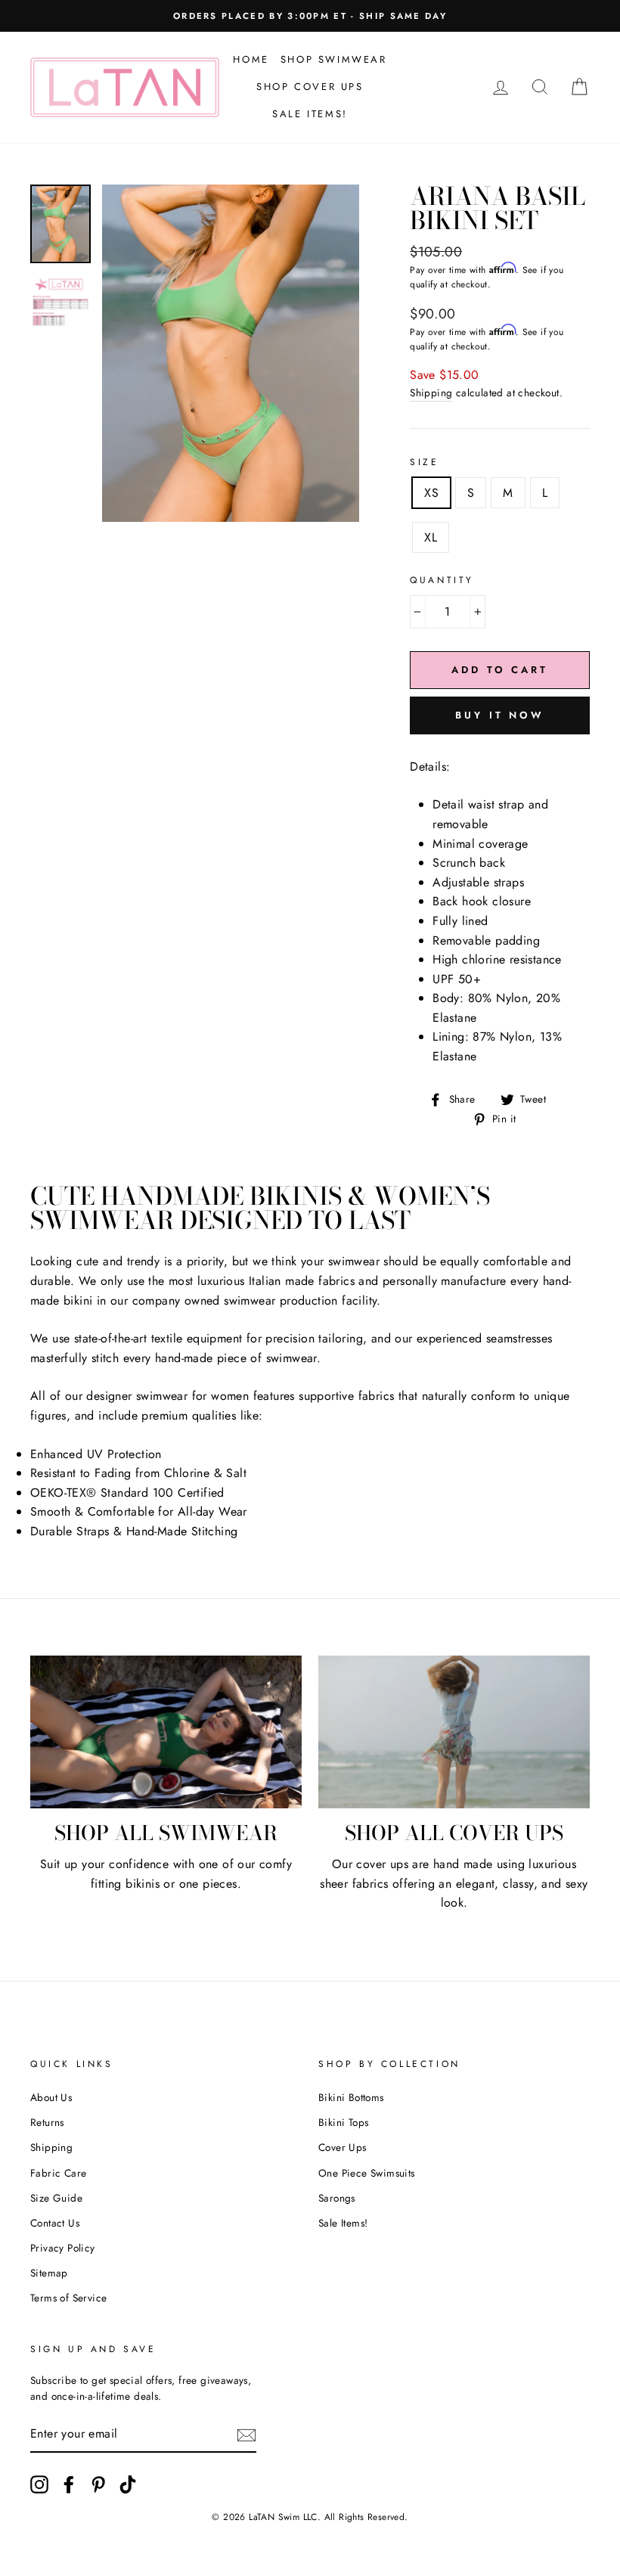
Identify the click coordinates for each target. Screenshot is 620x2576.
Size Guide (56, 2198)
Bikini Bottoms (351, 2097)
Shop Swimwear (334, 59)
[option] (231, 353)
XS (431, 493)
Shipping (431, 393)
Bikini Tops (343, 2122)
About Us (51, 2097)
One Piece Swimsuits (367, 2173)
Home (251, 59)
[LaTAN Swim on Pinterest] (98, 2484)
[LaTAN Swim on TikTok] (128, 2484)
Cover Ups (343, 2147)
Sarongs (337, 2198)
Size (424, 462)
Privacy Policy (63, 2248)
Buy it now (500, 715)
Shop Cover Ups (310, 87)
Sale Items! (310, 114)
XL (431, 537)
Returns (47, 2122)
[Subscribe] (246, 2435)
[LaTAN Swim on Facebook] (69, 2484)
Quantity (442, 580)
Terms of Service (68, 2298)
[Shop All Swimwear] (166, 1732)
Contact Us (55, 2223)
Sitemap (49, 2273)
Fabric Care (58, 2173)
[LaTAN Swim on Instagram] (39, 2484)
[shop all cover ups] (454, 1732)
